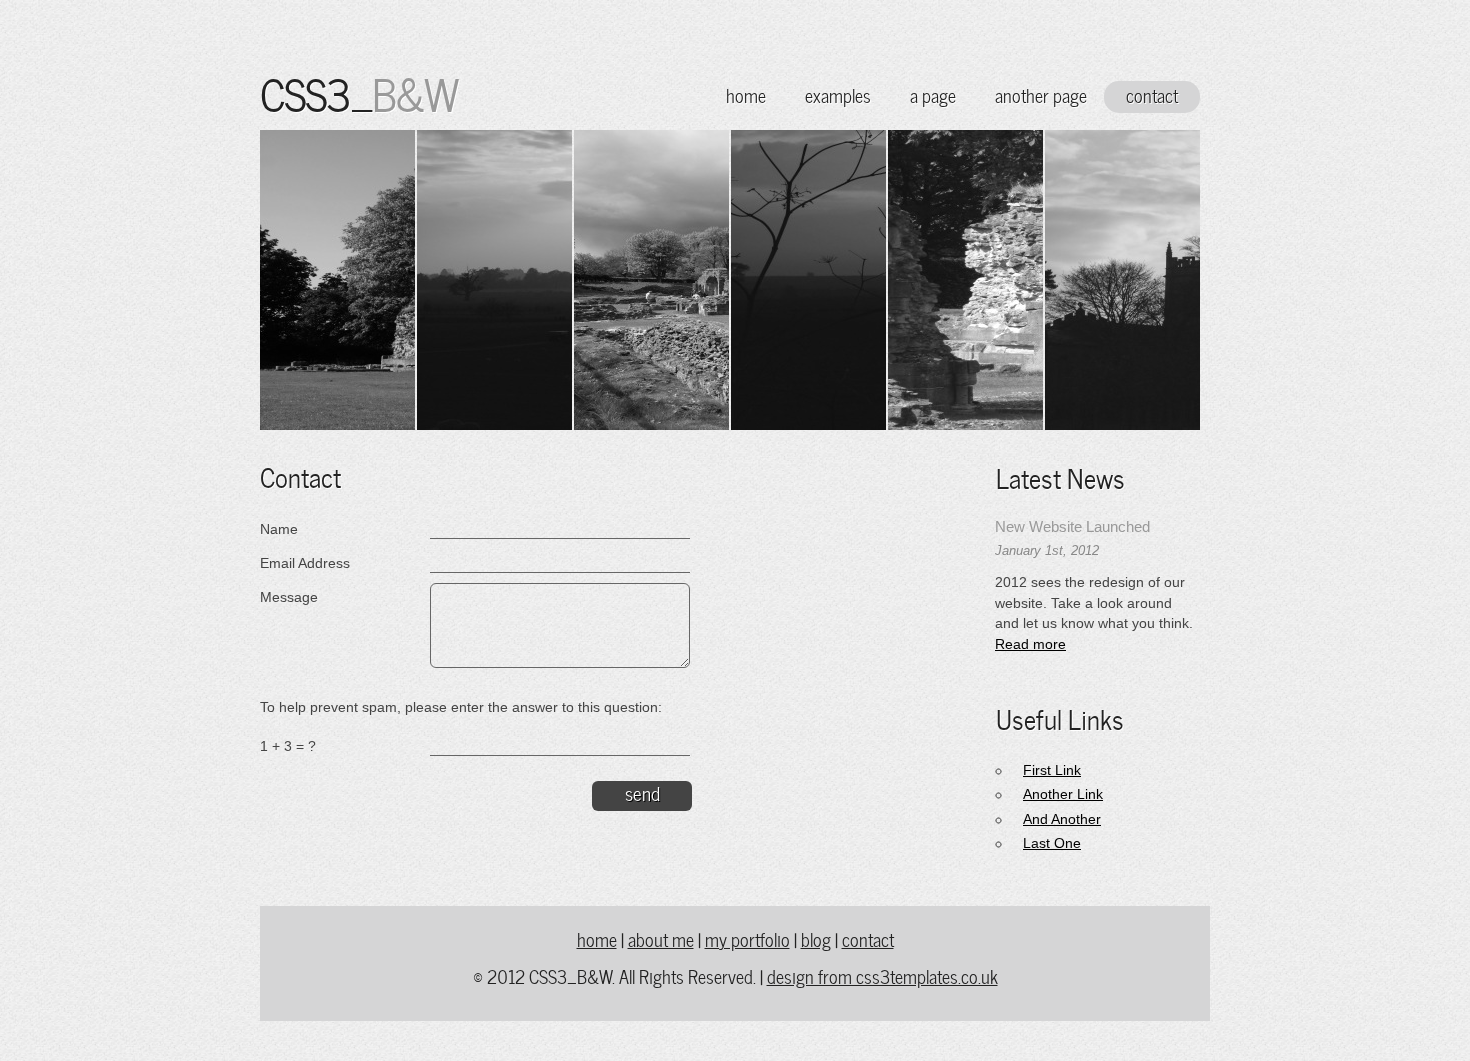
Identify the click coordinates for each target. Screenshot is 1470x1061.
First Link (1052, 770)
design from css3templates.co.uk (882, 975)
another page (1041, 94)
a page (933, 94)
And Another (1062, 819)
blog (816, 938)
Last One (1052, 843)
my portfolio (747, 938)
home (746, 94)
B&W (414, 90)
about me (661, 938)
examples (838, 94)
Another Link (1063, 794)
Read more (1030, 644)
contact (1152, 94)
